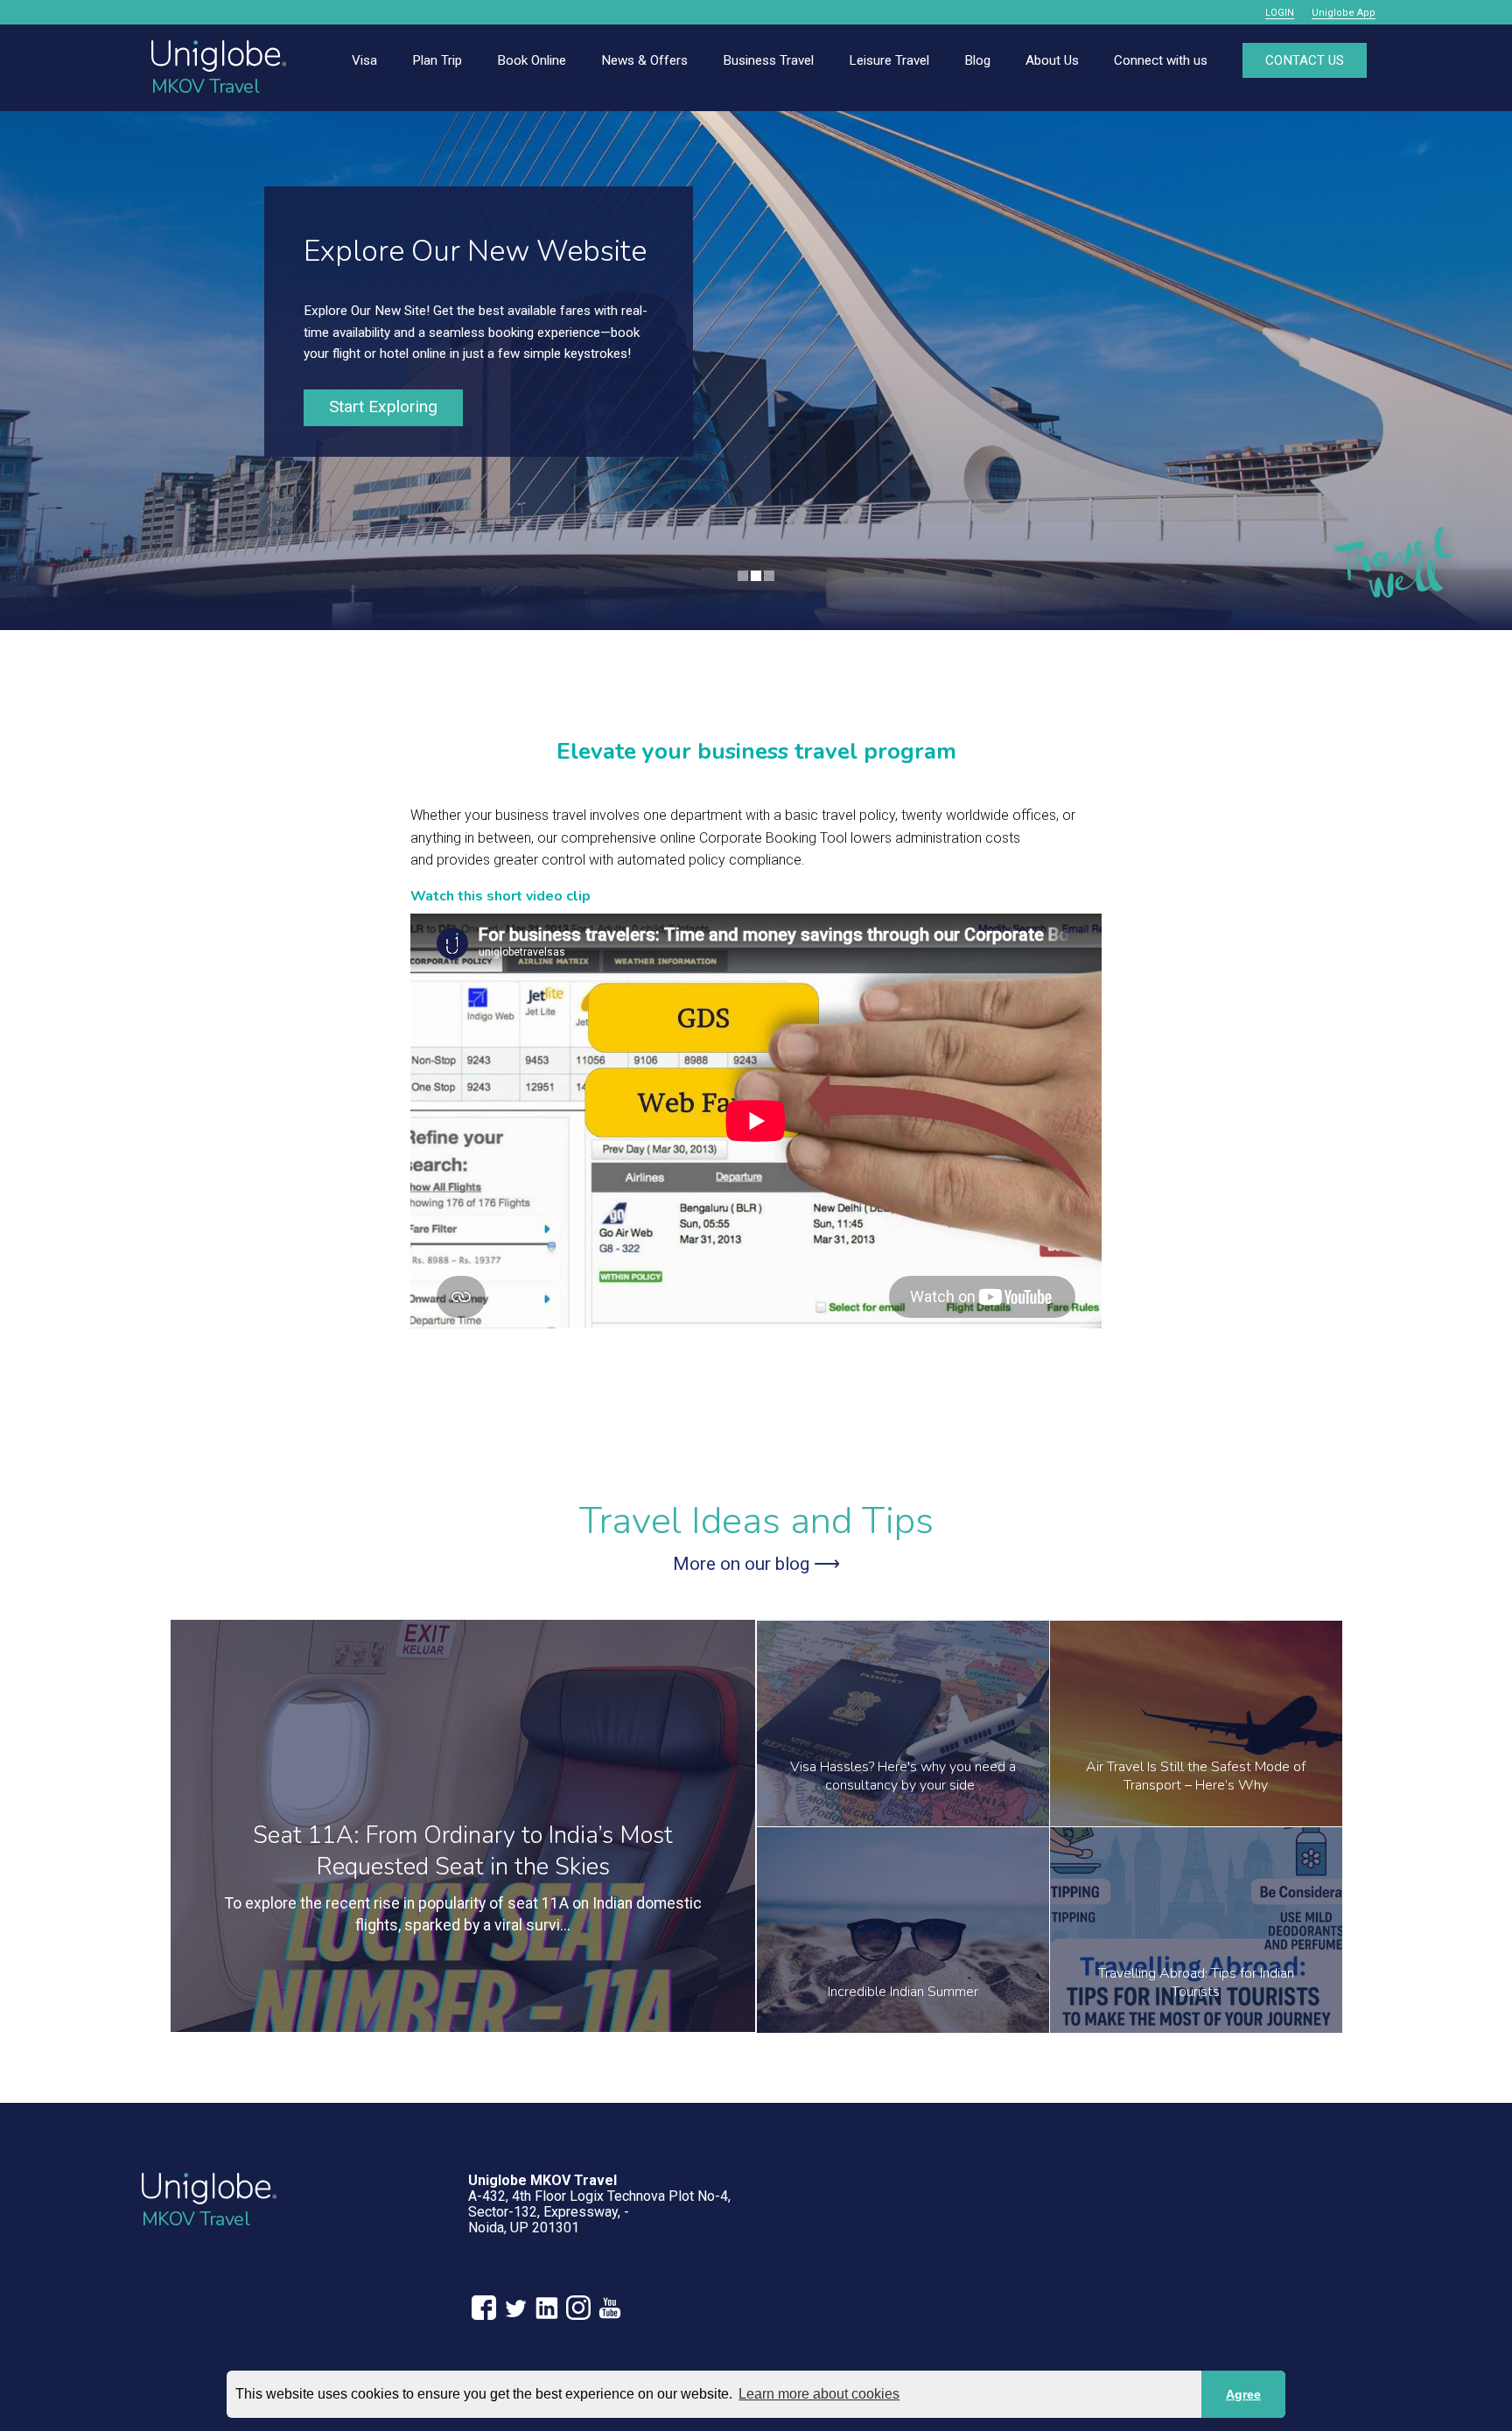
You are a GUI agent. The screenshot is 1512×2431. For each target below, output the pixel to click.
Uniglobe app (1344, 13)
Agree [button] (1243, 2394)
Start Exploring (383, 406)
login (1280, 13)
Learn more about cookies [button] (819, 2394)
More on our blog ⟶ (756, 1564)
